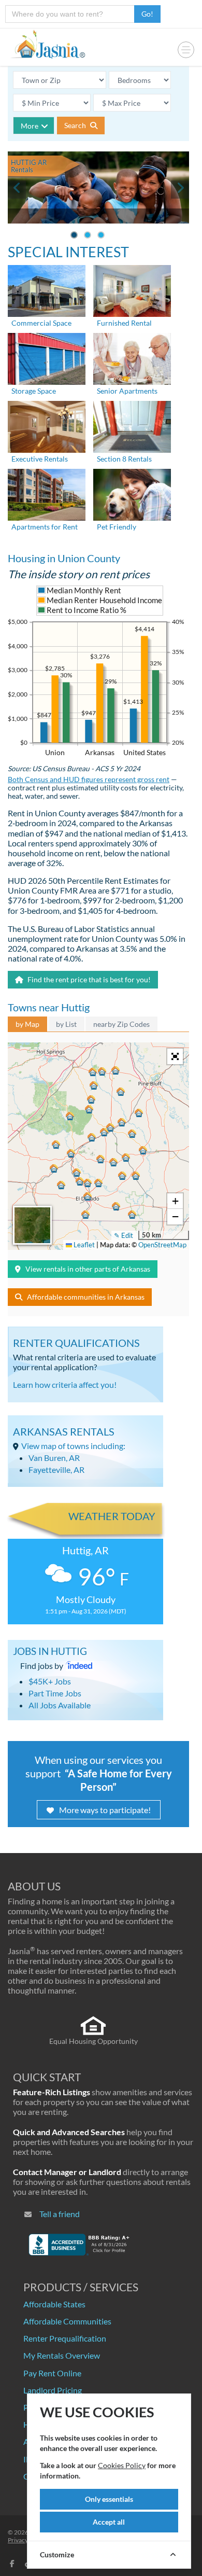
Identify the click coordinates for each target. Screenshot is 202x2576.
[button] (88, 1196)
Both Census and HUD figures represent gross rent (89, 779)
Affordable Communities (67, 2321)
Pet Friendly (117, 527)
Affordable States (54, 2304)
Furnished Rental (124, 323)
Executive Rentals (40, 459)
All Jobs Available (60, 1705)
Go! (147, 14)
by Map (27, 1024)
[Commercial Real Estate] (47, 290)
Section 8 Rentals (124, 459)
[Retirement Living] (132, 358)
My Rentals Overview (62, 2355)
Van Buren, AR (54, 1458)
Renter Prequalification (65, 2338)
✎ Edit (124, 1235)
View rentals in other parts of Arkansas (88, 1269)
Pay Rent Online (52, 2373)
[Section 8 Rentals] (132, 426)
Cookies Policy (122, 2465)
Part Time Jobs (55, 1693)
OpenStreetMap (162, 1245)
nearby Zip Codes (121, 1024)
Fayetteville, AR (56, 1470)
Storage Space (34, 391)
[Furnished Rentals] (132, 290)
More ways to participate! (105, 1810)
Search (76, 125)
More (30, 126)
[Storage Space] (47, 358)
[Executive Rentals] (47, 426)
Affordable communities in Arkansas (86, 1297)
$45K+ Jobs (50, 1681)
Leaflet (83, 1245)
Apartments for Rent (45, 527)
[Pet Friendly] (132, 493)
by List (66, 1024)
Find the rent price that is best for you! (88, 979)
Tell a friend (60, 2214)
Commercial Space (41, 323)
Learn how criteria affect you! (65, 1384)
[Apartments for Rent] (47, 493)
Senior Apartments (127, 391)
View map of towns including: (73, 1446)
